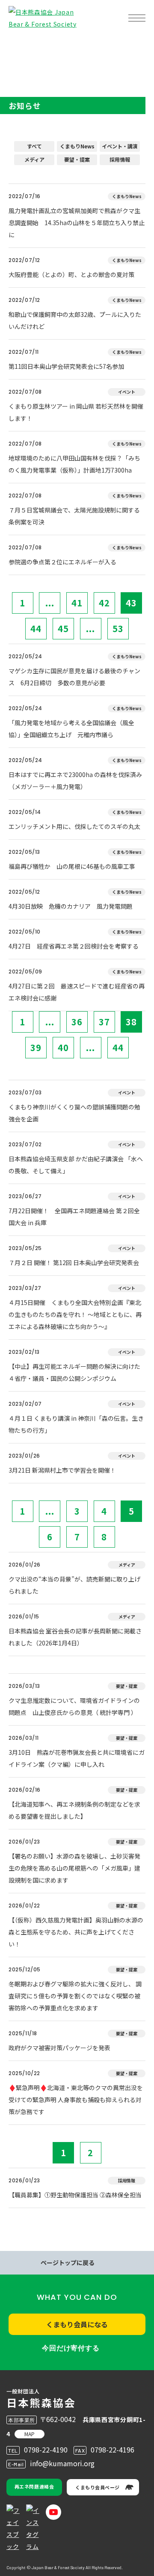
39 (36, 1047)
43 (131, 603)
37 (104, 1022)
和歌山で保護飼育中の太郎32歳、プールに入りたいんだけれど (75, 320)
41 (77, 603)
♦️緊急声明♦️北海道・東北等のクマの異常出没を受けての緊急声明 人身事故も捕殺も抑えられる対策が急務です (76, 2100)
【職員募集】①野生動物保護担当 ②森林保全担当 (75, 2195)
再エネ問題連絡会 (34, 2486)
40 (63, 1047)
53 (118, 628)
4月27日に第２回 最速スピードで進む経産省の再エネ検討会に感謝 (77, 992)
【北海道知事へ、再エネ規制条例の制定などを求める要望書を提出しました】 (74, 1810)
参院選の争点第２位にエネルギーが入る (62, 562)
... (50, 603)
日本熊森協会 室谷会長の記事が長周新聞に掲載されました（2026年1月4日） (75, 1637)
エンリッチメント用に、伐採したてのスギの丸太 (74, 826)
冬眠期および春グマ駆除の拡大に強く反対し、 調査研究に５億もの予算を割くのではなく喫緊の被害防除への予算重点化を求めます (75, 1996)
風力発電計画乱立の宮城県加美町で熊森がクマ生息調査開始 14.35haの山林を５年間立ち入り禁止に (77, 223)
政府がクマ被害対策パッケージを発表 (59, 2048)
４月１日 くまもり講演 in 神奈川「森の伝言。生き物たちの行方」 (76, 1424)
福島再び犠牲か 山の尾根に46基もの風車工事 (72, 866)
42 (104, 603)
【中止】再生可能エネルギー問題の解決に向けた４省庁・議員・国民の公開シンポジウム (74, 1372)
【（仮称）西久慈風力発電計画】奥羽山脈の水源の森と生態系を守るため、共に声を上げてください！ (76, 1932)
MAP (30, 2434)
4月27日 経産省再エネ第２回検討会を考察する (74, 946)
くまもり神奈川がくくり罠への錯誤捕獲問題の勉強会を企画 (74, 1113)
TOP (21, 45)
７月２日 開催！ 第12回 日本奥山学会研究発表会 (74, 1262)
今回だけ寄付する (71, 2348)
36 (77, 1022)
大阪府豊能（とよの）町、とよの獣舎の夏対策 (71, 274)
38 (131, 1022)
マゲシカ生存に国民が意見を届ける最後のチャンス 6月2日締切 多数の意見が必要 (74, 677)
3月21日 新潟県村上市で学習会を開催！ (62, 1470)
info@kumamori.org (62, 2463)
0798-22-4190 (46, 2449)
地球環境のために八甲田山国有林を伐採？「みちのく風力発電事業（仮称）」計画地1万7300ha (74, 464)
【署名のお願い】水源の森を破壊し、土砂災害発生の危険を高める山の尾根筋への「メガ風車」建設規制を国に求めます (74, 1868)
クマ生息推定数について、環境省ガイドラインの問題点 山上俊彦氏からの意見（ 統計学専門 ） (74, 1706)
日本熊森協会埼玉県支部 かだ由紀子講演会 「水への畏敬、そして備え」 (76, 1165)
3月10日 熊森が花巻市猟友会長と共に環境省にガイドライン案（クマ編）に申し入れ (77, 1758)
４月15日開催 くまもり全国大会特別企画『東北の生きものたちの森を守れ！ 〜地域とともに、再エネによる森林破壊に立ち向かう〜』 (75, 1314)
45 (63, 628)
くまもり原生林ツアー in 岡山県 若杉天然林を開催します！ (76, 412)
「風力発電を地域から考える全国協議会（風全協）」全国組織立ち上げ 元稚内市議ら (71, 729)
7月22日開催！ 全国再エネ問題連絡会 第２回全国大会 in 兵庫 (74, 1217)
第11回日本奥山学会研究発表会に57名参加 (66, 366)
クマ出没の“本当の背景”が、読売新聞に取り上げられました (74, 1585)
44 (36, 628)
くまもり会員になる (77, 2324)
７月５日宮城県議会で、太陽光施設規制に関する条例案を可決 (74, 516)
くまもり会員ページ (98, 2487)
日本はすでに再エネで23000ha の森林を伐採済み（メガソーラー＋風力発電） (75, 780)
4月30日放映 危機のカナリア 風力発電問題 (71, 906)
